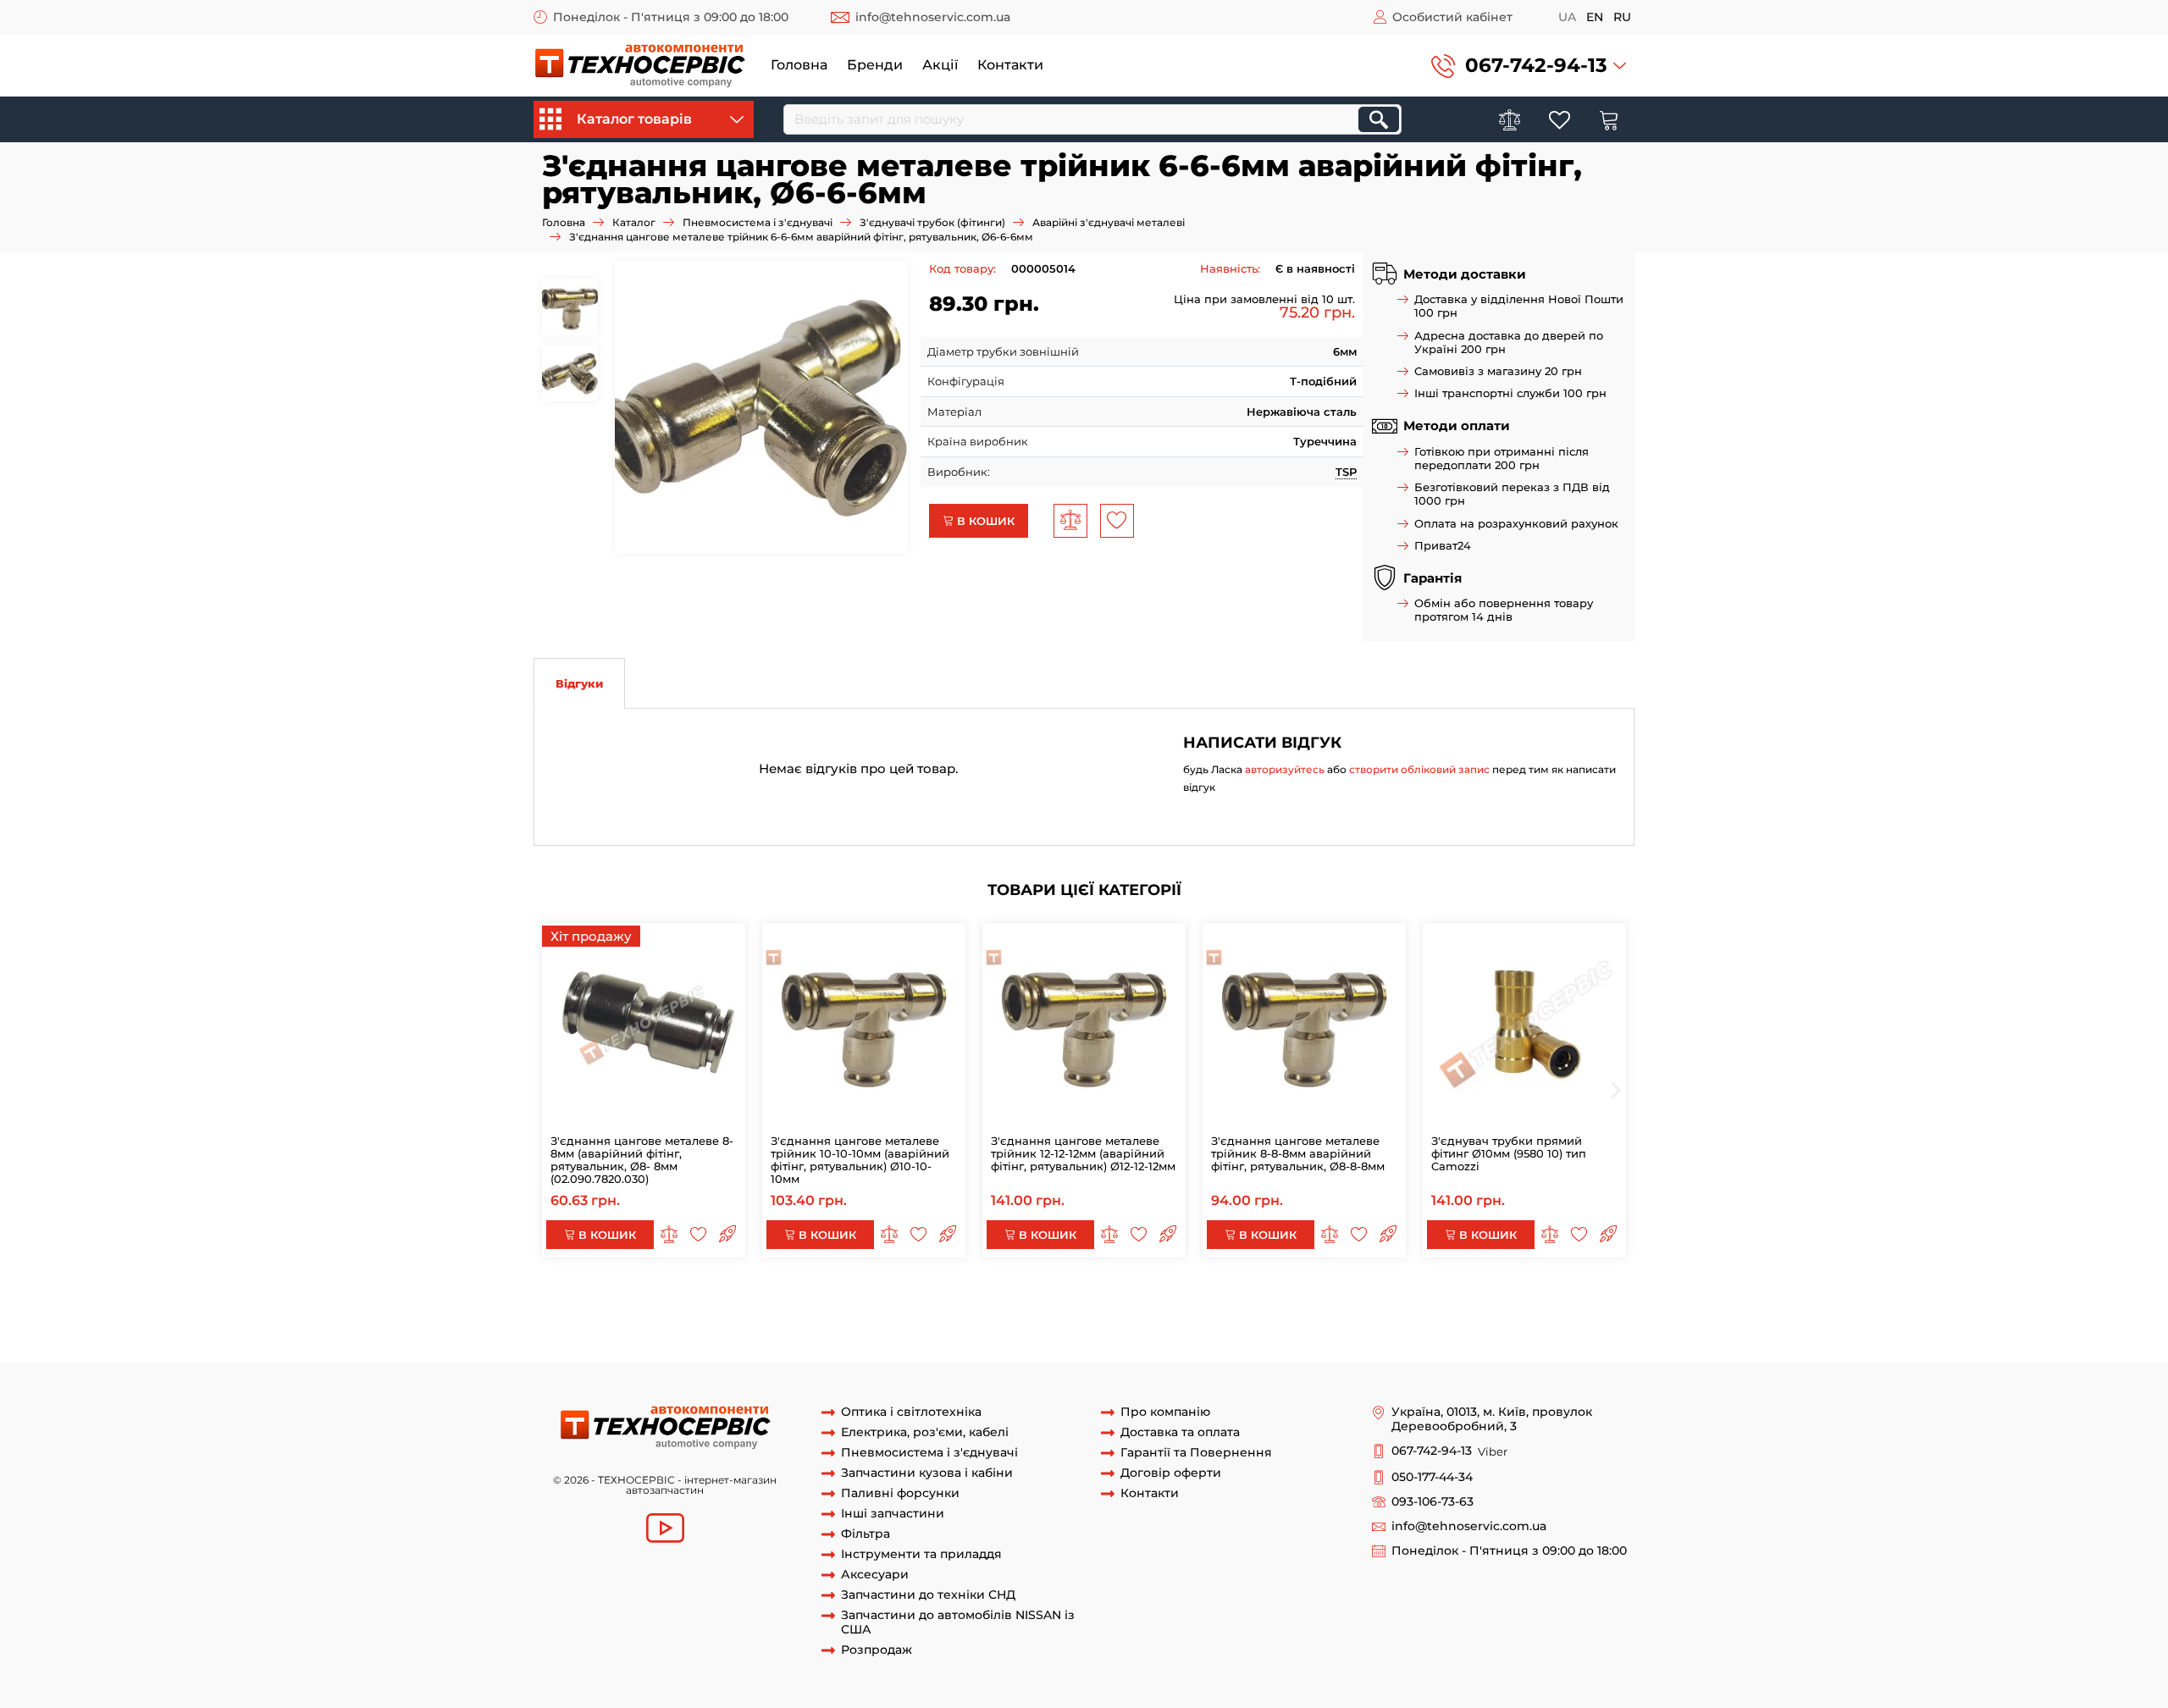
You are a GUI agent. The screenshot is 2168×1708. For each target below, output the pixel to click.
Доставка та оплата (1180, 1432)
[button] (1529, 66)
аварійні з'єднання (617, 1299)
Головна (799, 65)
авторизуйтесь (1285, 769)
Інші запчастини (893, 1514)
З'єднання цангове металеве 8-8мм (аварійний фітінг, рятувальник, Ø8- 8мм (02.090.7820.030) (642, 1160)
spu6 (1577, 1314)
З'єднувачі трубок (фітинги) (932, 222)
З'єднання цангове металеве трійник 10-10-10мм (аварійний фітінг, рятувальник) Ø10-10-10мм (860, 1160)
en (1595, 17)
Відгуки (579, 683)
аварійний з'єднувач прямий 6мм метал (1192, 1314)
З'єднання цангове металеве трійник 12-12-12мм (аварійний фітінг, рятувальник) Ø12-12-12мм (1083, 1153)
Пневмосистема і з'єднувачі (758, 222)
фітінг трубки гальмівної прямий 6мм (828, 1330)
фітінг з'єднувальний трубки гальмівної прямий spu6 (1092, 1330)
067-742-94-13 (1536, 65)
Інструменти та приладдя (921, 1554)
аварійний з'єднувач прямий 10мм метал (897, 1299)
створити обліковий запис (1419, 769)
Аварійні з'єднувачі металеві (1109, 222)
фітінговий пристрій (668, 1346)
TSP (1346, 472)
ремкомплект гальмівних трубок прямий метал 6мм (923, 1314)
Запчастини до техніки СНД (928, 1595)
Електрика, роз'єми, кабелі (925, 1432)
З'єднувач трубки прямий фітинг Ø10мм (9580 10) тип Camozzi (1509, 1153)
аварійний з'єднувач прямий (1308, 1299)
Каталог (634, 222)
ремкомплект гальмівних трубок (1490, 1299)
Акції (940, 65)
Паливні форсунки (900, 1493)
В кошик (984, 521)
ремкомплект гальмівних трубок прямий (651, 1314)
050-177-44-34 (1432, 1477)
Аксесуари (875, 1575)
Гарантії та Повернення (1196, 1453)
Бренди (875, 65)
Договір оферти (1171, 1473)
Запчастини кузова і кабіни (927, 1473)
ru (1622, 17)
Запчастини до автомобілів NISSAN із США (958, 1622)
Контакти (1010, 65)
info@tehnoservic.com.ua (933, 17)
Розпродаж (877, 1650)
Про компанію (1165, 1412)
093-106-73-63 (1432, 1502)
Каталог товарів (634, 119)
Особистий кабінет (1452, 17)
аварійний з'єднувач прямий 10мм (1119, 1299)
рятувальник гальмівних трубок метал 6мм (1435, 1314)
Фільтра (866, 1534)
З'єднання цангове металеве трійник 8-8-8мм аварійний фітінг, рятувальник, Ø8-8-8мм (1298, 1153)
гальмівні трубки (725, 1299)
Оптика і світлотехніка (911, 1412)
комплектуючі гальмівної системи (1346, 1330)
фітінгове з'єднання (1505, 1330)
